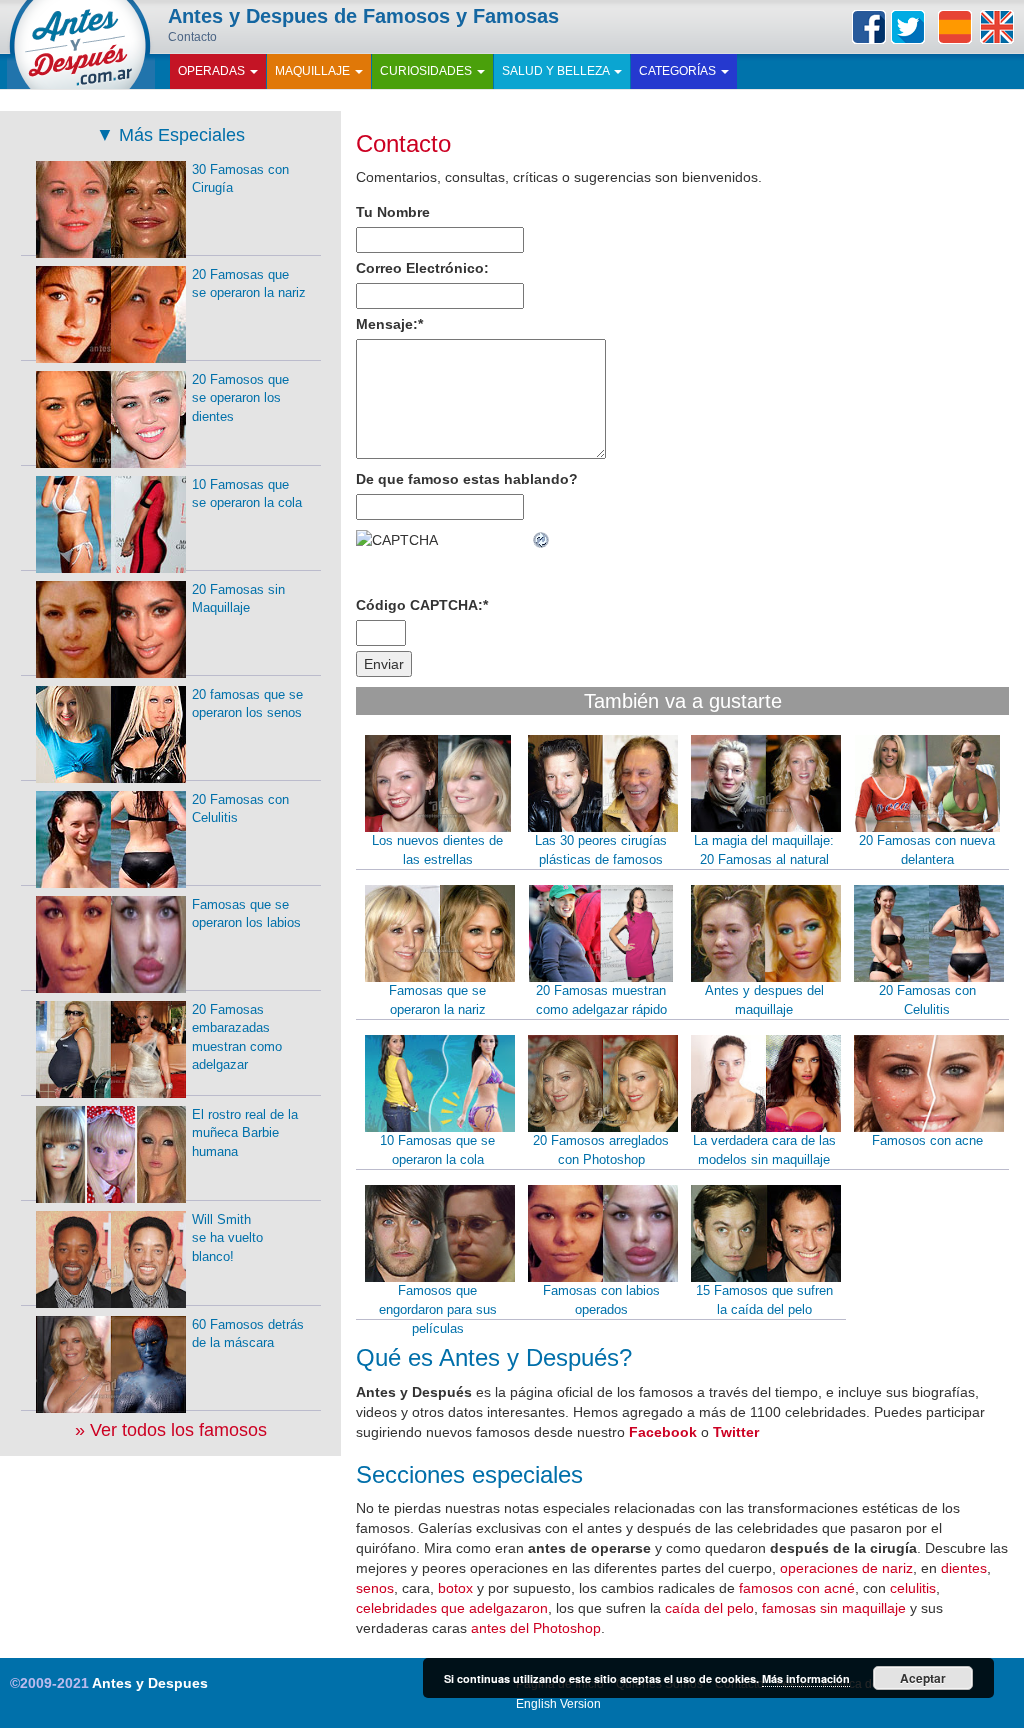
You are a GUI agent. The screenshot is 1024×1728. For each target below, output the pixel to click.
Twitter (908, 27)
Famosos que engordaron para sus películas (438, 1309)
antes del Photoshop (536, 1628)
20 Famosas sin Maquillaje (238, 599)
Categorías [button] (679, 71)
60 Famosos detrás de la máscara (248, 1334)
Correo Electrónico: (422, 268)
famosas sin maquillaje (834, 1608)
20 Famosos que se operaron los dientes (240, 398)
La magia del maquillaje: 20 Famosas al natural (764, 850)
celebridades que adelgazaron (452, 1608)
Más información (806, 1678)
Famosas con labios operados (601, 1300)
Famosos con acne (927, 1140)
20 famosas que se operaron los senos (247, 704)
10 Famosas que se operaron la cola (437, 1150)
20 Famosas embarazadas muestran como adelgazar (237, 1037)
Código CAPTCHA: (422, 605)
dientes (964, 1568)
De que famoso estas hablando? (467, 479)
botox (455, 1588)
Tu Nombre (393, 212)
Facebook (869, 27)
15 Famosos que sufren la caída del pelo (764, 1300)
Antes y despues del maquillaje (764, 1000)
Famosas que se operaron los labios (246, 914)
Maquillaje (314, 71)
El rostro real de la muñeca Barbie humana (245, 1133)
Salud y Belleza (557, 71)
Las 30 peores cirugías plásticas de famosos (601, 850)
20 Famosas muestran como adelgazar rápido (601, 1000)
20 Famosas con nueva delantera (927, 850)
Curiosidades (427, 71)
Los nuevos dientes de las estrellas (437, 850)
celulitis (913, 1588)
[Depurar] (542, 540)
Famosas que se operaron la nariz (437, 1000)
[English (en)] (997, 27)
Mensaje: (389, 324)
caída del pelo (709, 1608)
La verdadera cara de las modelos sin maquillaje (764, 1150)
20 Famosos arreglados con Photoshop (601, 1150)
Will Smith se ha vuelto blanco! (227, 1238)
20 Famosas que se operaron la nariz (249, 284)
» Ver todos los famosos (171, 1430)
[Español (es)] (955, 27)
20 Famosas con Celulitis (927, 1000)
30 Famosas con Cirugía (240, 179)
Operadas (213, 71)
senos (375, 1588)
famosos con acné (797, 1588)
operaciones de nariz (846, 1568)
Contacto (403, 143)
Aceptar (923, 1678)
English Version (558, 1704)
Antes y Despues (150, 1683)
